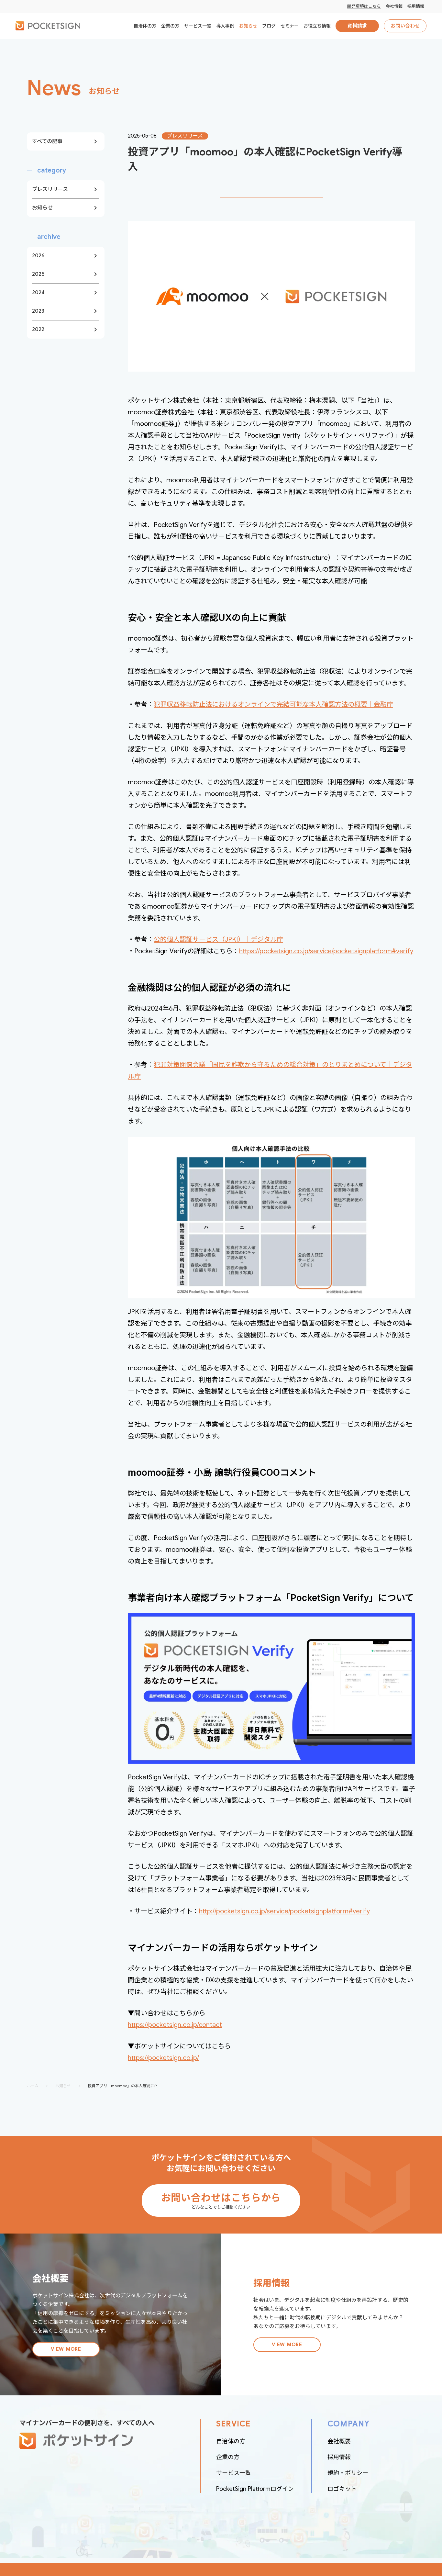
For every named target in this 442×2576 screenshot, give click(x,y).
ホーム (33, 2086)
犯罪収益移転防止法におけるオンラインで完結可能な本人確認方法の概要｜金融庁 (273, 705)
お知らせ (63, 2086)
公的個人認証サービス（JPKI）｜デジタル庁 (218, 940)
